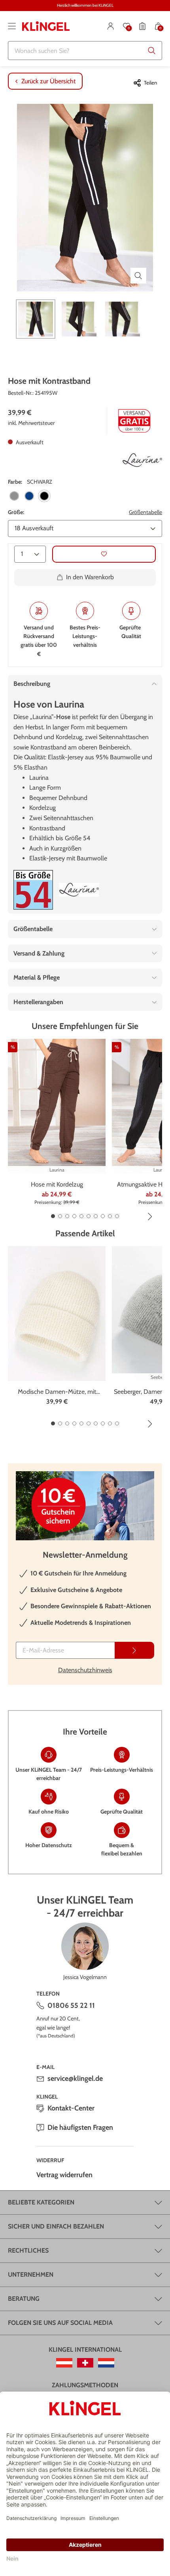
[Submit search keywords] (152, 51)
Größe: (16, 512)
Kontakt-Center (71, 2108)
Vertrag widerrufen (64, 2175)
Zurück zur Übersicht (48, 81)
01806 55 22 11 (71, 2005)
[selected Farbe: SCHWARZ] (44, 496)
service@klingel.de (75, 2078)
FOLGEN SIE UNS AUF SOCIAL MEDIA (60, 2323)
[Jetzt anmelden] (134, 1650)
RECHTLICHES (28, 2250)
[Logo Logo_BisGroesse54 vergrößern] (33, 890)
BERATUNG (24, 2299)
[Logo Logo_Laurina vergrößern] (142, 460)
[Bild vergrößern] (138, 276)
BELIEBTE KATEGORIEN (41, 2202)
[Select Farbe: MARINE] (29, 496)
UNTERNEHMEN (31, 2275)
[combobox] (85, 51)
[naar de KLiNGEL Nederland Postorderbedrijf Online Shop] (106, 2363)
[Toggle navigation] (12, 26)
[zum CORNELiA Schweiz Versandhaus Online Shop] (85, 2363)
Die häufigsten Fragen (80, 2127)
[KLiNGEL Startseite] (46, 26)
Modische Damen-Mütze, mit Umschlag (57, 1392)
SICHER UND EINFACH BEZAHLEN (56, 2226)
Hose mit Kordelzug (57, 1184)
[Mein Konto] (111, 26)
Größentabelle (145, 512)
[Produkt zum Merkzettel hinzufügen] (104, 554)
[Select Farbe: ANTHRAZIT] (14, 496)
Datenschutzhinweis (85, 1670)
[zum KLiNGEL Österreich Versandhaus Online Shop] (64, 2363)
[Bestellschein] (142, 26)
